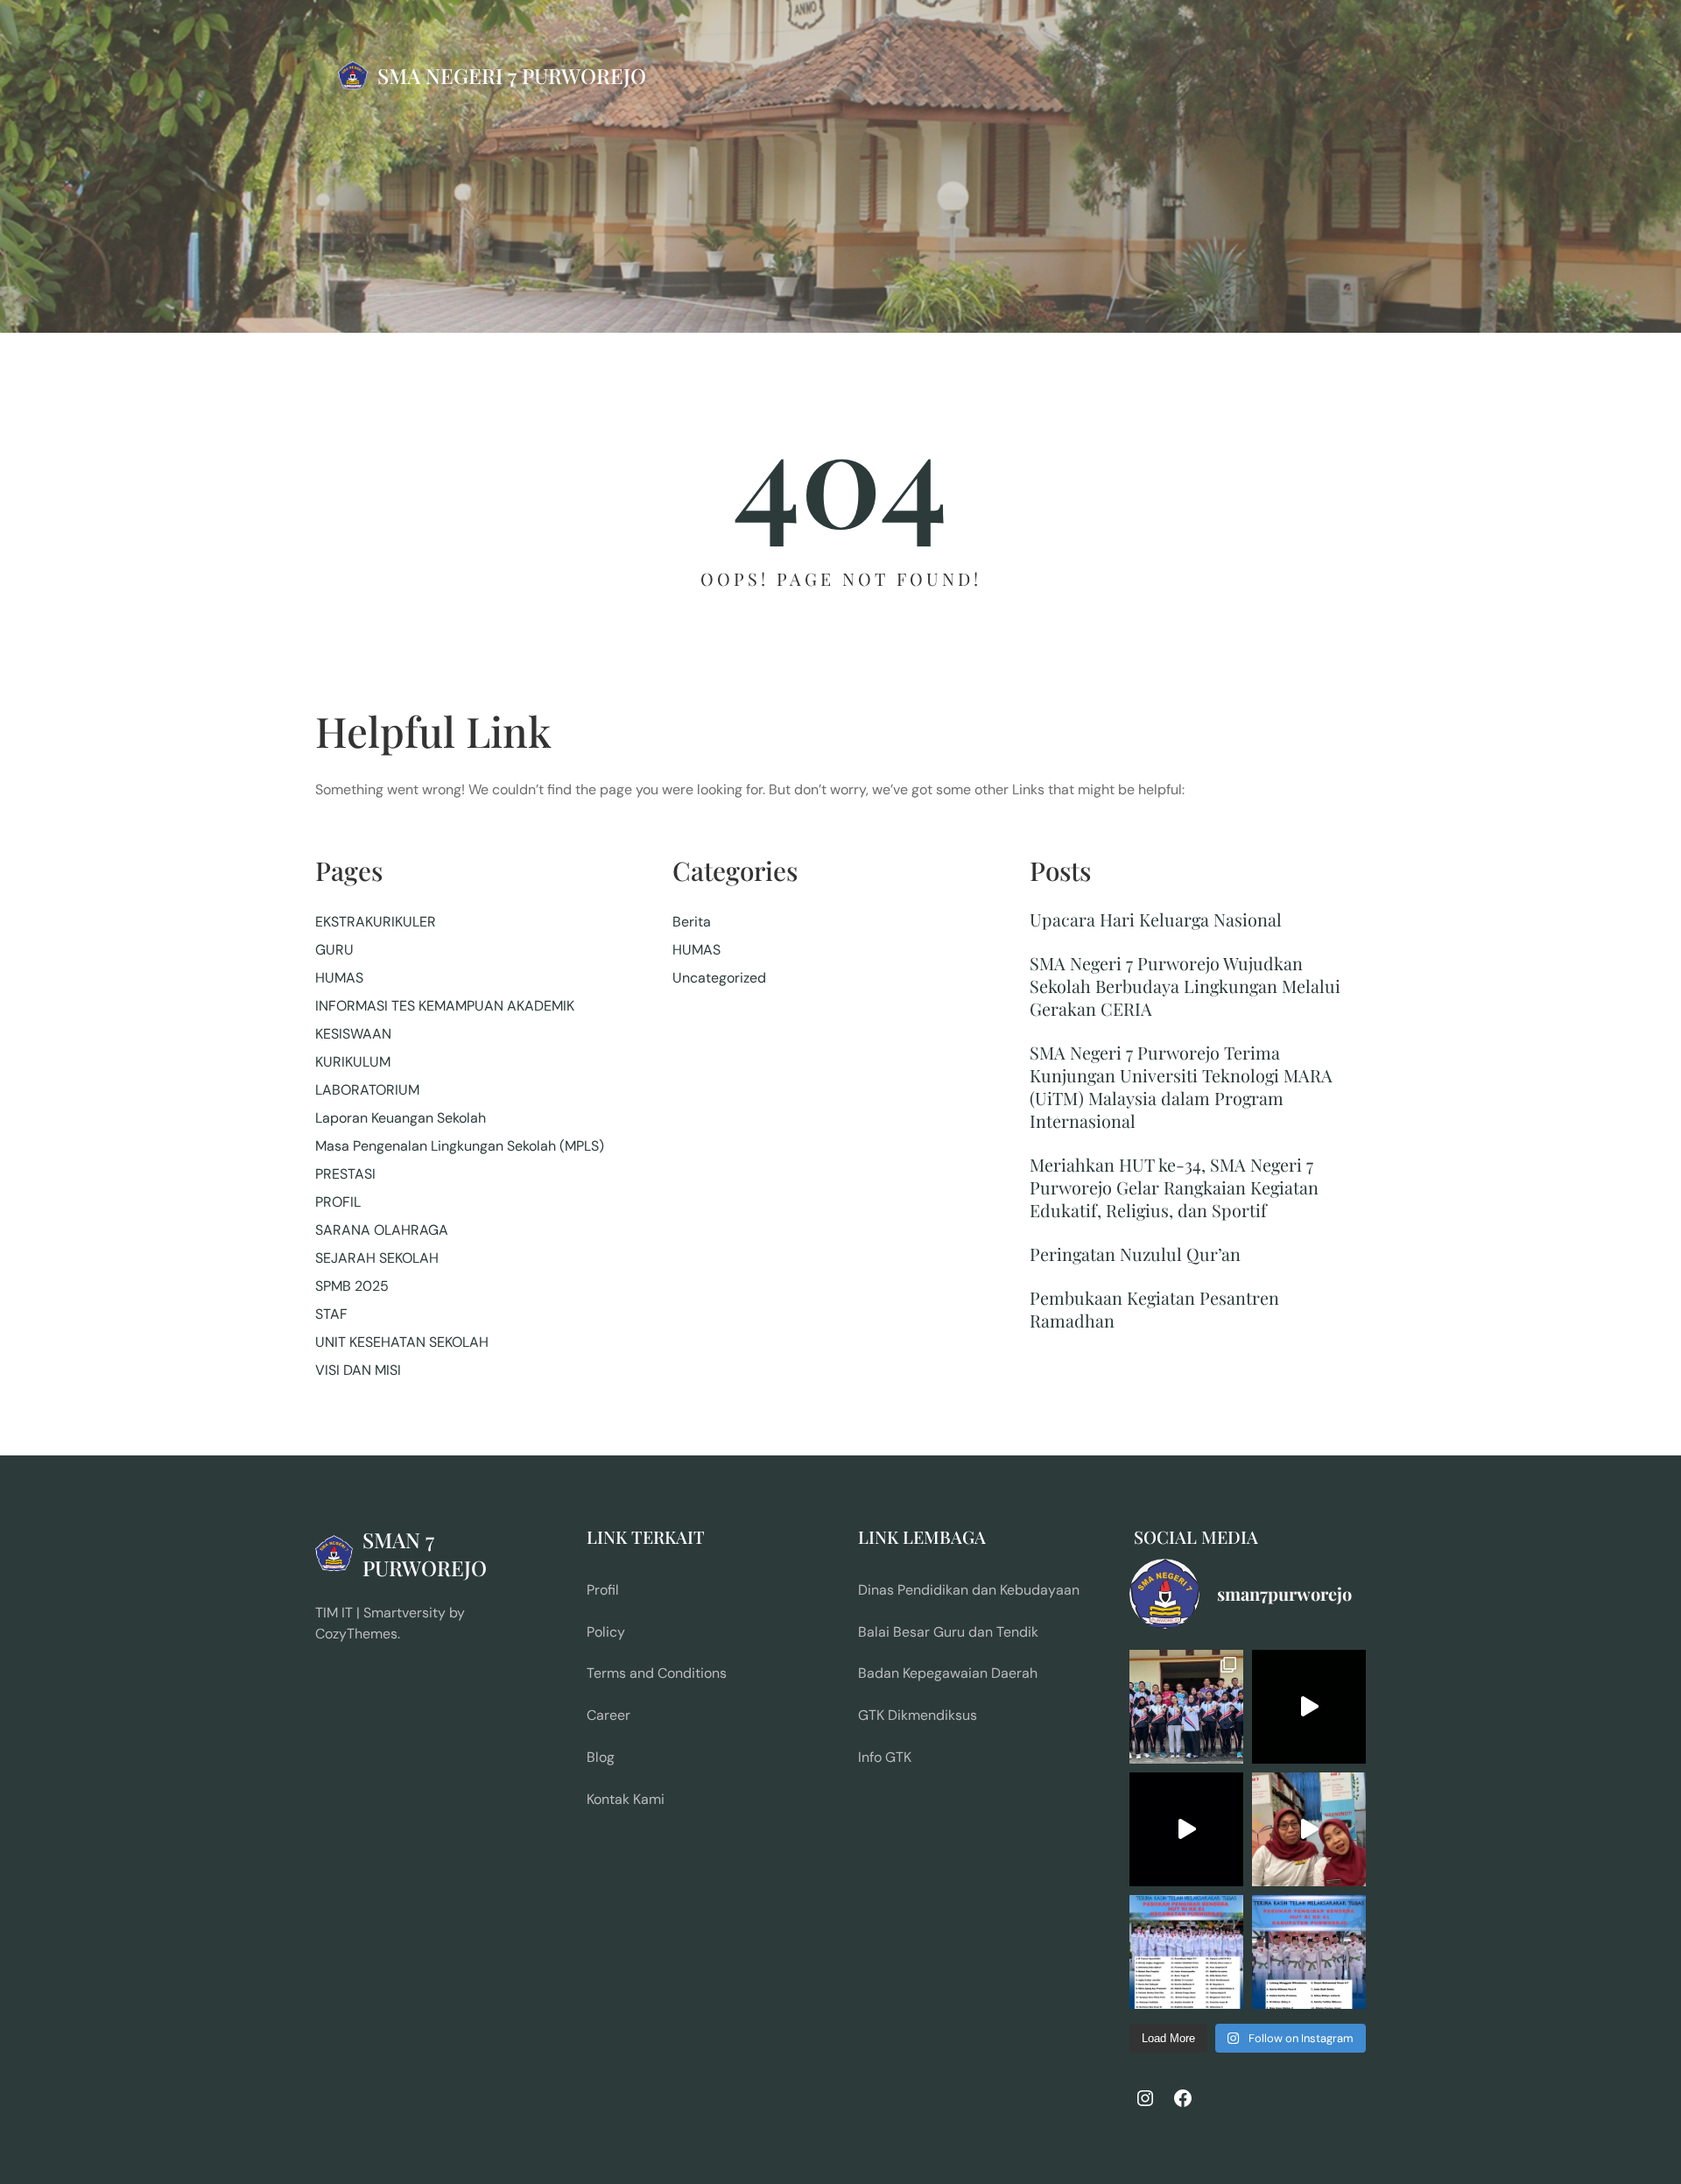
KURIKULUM (353, 1062)
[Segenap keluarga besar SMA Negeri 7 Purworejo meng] (1309, 1829)
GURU (334, 950)
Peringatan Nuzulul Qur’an (1135, 1254)
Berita (692, 922)
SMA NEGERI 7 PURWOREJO (512, 75)
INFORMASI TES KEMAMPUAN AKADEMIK (445, 1006)
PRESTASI (345, 1174)
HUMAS (339, 978)
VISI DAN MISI (358, 1370)
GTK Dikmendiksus (918, 1715)
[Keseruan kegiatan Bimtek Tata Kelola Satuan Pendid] (1186, 1829)
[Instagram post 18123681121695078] (1309, 1952)
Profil (603, 1590)
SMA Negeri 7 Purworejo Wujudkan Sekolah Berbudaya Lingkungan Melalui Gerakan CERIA (1185, 986)
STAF (331, 1314)
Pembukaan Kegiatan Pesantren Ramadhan (1154, 1309)
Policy (606, 1632)
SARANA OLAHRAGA (382, 1230)
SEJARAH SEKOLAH (377, 1258)
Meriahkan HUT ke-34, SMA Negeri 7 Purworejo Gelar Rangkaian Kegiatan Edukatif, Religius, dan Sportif (1174, 1187)
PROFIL (338, 1202)
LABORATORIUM (367, 1090)
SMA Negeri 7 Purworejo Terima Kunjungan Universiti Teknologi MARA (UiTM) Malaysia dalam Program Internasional (1181, 1087)
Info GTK (885, 1757)
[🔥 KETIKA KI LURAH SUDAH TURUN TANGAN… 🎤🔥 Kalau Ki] (1309, 1707)
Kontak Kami (626, 1799)
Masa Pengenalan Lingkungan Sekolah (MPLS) (460, 1146)
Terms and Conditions (657, 1673)
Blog (601, 1757)
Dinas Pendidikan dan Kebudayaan (969, 1590)
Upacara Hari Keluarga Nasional (1156, 919)
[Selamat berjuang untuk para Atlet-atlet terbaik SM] (1186, 1707)
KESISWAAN (353, 1034)
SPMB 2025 (352, 1286)
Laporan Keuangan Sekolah (401, 1118)
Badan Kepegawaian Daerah (948, 1673)
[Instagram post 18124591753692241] (1186, 1952)
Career (608, 1715)
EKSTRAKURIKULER (376, 922)
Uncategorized (719, 978)
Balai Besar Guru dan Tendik (948, 1632)
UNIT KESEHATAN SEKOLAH (402, 1342)
